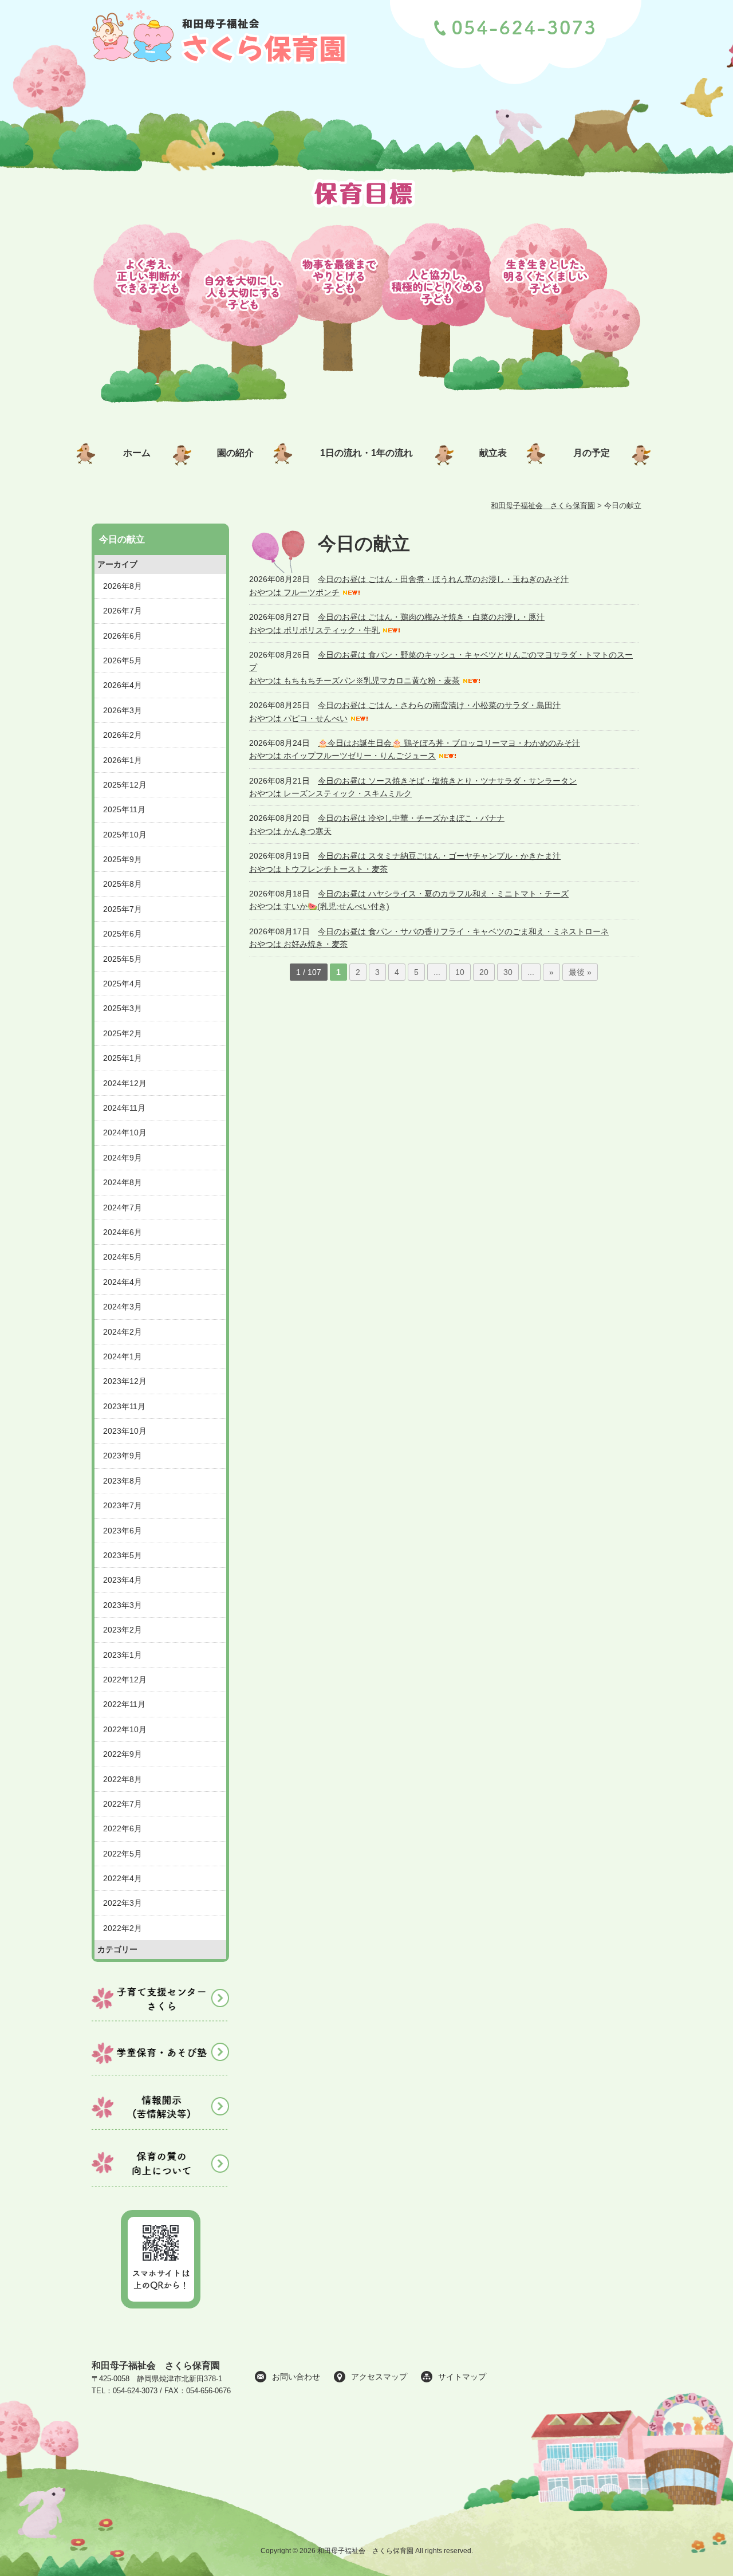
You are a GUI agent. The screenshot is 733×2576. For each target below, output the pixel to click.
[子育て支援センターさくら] (160, 2023)
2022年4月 (123, 1878)
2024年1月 (123, 1356)
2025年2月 (123, 1033)
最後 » (580, 972)
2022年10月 (125, 1729)
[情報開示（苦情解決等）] (160, 2131)
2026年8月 (123, 586)
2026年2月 (123, 735)
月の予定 (592, 453)
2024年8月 (123, 1182)
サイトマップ (462, 2377)
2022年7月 (123, 1804)
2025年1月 (123, 1058)
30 (508, 972)
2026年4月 (123, 685)
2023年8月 (123, 1481)
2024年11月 (124, 1108)
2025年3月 (123, 1008)
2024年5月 (123, 1257)
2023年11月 (124, 1406)
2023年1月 (123, 1655)
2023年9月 (123, 1456)
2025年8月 (123, 884)
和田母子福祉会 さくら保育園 (156, 2365)
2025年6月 (123, 934)
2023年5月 (123, 1555)
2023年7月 (123, 1505)
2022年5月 (123, 1854)
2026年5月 (123, 660)
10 (460, 972)
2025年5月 (123, 959)
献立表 (493, 453)
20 (484, 972)
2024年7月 (123, 1208)
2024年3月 (123, 1307)
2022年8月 (123, 1779)
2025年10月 (125, 835)
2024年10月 (125, 1132)
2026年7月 (123, 611)
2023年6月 (123, 1531)
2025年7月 (123, 909)
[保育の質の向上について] (160, 2186)
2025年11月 (124, 809)
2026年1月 (123, 760)
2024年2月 (123, 1332)
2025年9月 (123, 859)
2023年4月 (123, 1580)
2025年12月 (125, 785)
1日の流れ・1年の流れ (366, 453)
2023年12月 (125, 1381)
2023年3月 (123, 1605)
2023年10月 (125, 1431)
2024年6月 (123, 1232)
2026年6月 (123, 636)
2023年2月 (123, 1630)
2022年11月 (124, 1704)
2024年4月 (123, 1282)
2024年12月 (125, 1083)
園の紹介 (235, 453)
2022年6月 (123, 1828)
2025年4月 (123, 984)
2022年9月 (123, 1754)
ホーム (137, 453)
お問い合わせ (296, 2377)
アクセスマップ (379, 2377)
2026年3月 (123, 710)
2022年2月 (123, 1928)
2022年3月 (123, 1903)
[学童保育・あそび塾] (160, 2077)
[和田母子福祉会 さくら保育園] (221, 70)
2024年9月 (123, 1158)
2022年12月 (125, 1680)
